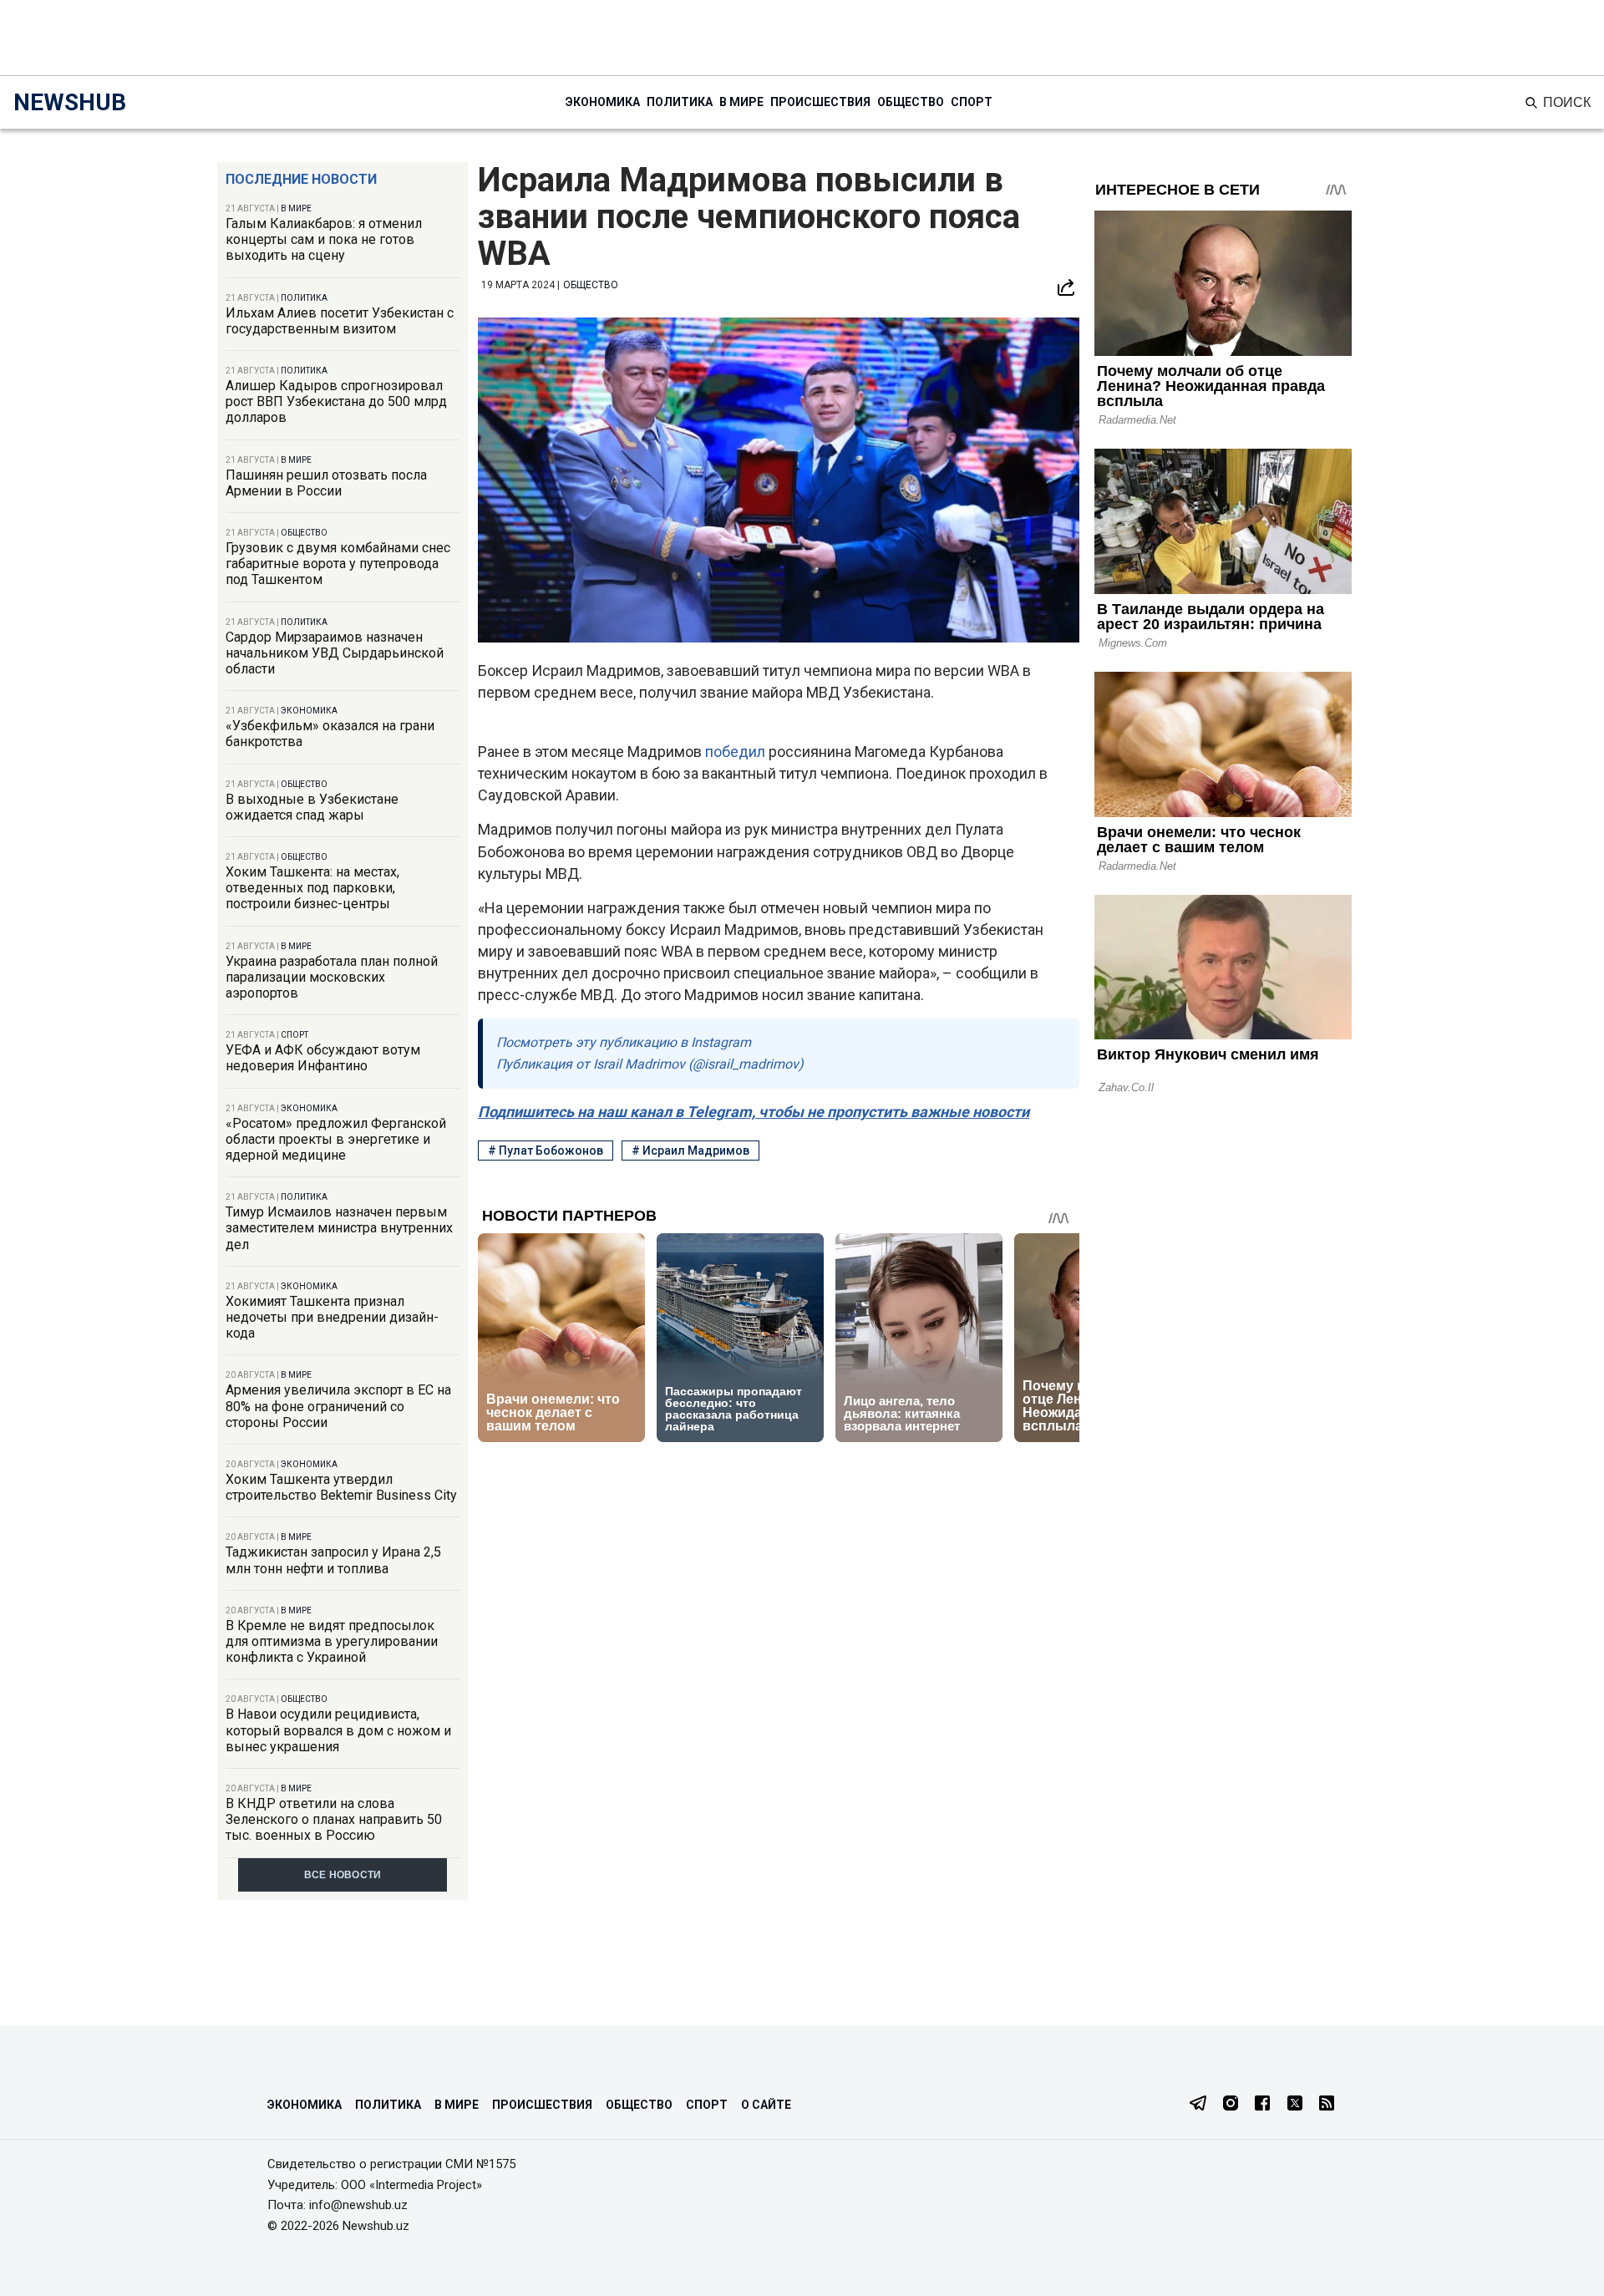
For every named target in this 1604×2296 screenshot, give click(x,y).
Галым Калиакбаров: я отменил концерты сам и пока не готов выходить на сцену (324, 239)
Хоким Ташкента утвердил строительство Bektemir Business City (341, 1487)
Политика (680, 102)
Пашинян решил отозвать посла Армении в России (326, 483)
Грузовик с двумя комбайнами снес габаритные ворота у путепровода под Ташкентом (338, 564)
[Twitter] (1295, 2105)
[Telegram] (1198, 2105)
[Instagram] (1231, 2105)
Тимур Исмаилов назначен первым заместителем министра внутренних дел (339, 1228)
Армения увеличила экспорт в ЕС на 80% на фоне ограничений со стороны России (338, 1406)
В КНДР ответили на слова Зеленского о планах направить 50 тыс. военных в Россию (334, 1819)
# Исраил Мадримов (690, 1151)
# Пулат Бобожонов (546, 1151)
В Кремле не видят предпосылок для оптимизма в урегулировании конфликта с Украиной (332, 1641)
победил (737, 752)
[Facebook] (1262, 2105)
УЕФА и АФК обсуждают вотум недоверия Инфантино (323, 1058)
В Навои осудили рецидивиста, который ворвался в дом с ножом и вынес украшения (338, 1730)
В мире (741, 102)
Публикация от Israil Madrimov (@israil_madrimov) (650, 1064)
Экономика (603, 102)
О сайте (766, 2105)
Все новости (343, 1875)
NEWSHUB (70, 102)
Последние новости (301, 179)
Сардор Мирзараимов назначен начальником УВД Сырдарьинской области (335, 653)
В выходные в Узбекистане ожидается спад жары (312, 807)
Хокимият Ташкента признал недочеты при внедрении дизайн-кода (332, 1317)
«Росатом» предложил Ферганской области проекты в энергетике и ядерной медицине (336, 1139)
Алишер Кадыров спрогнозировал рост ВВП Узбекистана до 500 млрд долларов (336, 401)
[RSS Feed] (1327, 2105)
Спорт (972, 102)
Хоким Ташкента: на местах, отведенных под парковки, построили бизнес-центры (312, 888)
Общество (911, 102)
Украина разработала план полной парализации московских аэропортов (332, 977)
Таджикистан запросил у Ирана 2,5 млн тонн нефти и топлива (333, 1560)
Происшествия (820, 102)
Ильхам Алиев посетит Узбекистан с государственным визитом (340, 321)
